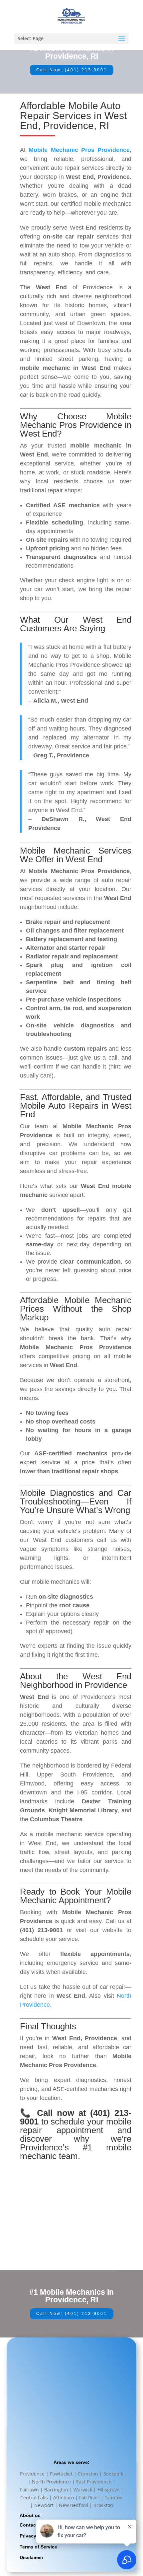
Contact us (32, 2525)
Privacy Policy (36, 2536)
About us (30, 2515)
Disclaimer (31, 2557)
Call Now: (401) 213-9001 (72, 70)
